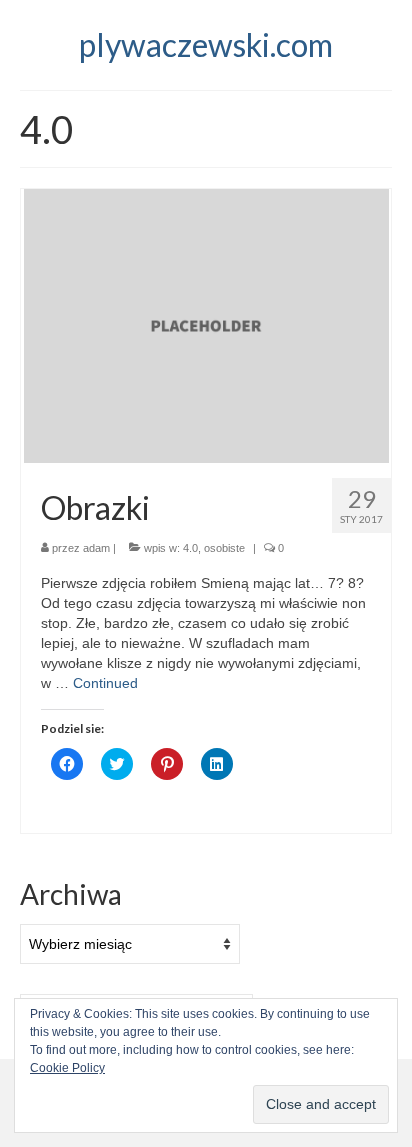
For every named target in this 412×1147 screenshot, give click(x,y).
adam (96, 548)
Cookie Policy (67, 1068)
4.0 (190, 548)
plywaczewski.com (206, 44)
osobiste (224, 548)
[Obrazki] (206, 325)
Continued (105, 683)
